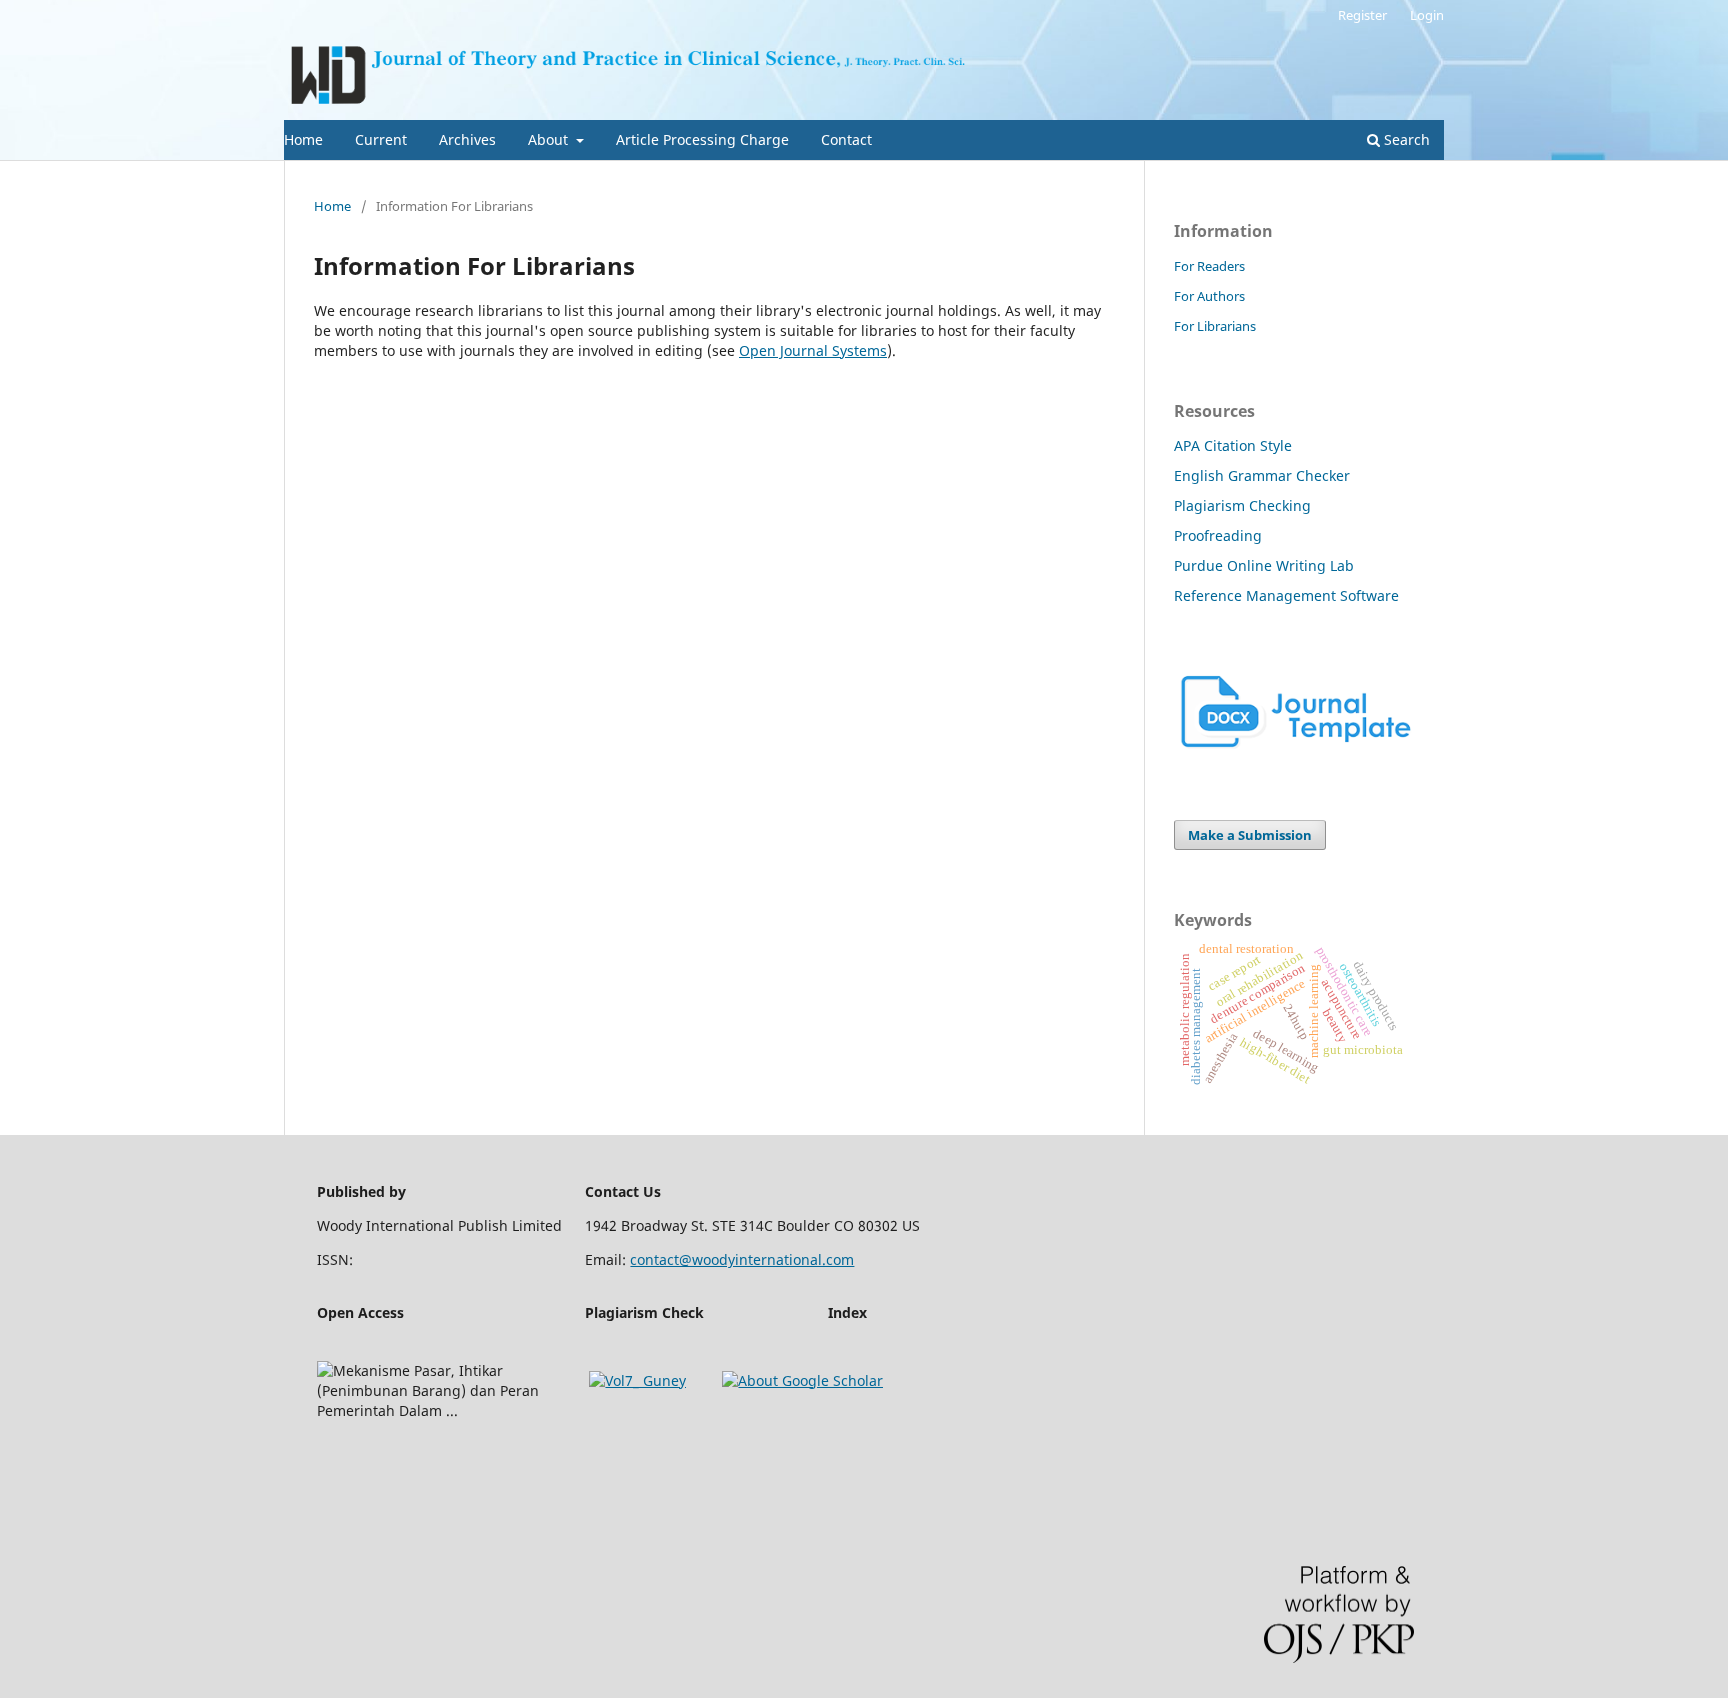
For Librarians (1215, 326)
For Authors (1209, 296)
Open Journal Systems (813, 350)
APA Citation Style (1233, 445)
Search (1405, 139)
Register (1362, 15)
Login (1427, 15)
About (550, 139)
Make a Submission (1250, 835)
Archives (467, 139)
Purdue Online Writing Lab (1264, 565)
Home (303, 139)
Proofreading (1218, 535)
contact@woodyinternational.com (742, 1259)
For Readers (1209, 266)
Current (381, 139)
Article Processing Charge (702, 139)
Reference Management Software (1286, 595)
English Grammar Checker (1262, 475)
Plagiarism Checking (1242, 505)
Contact (846, 139)
